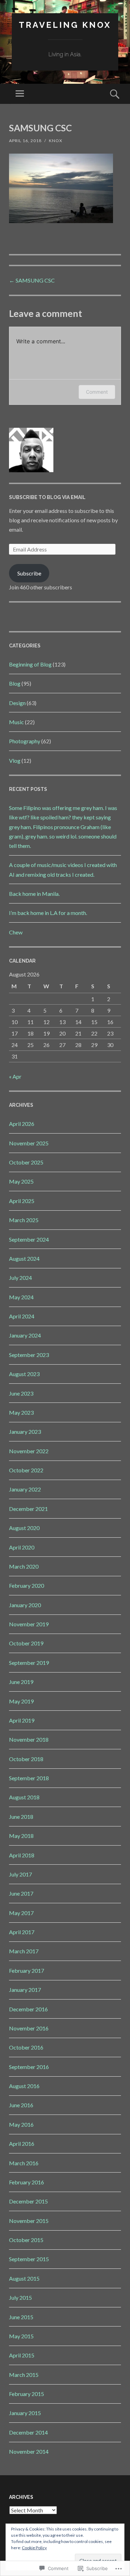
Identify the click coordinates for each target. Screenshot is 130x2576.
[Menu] (20, 94)
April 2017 (22, 1932)
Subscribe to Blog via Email (47, 497)
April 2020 (22, 1547)
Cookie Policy (34, 2548)
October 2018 (26, 1759)
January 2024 (25, 1335)
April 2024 (22, 1316)
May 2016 (21, 2124)
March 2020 (24, 1566)
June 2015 (21, 2317)
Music (16, 722)
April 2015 (22, 2355)
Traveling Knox (65, 25)
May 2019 (21, 1701)
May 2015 (21, 2336)
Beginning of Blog (30, 664)
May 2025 (21, 1181)
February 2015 (27, 2394)
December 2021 (28, 1509)
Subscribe (29, 573)
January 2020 (25, 1605)
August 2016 (24, 2086)
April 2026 (22, 1124)
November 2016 (29, 2028)
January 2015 (25, 2413)
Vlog (15, 760)
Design (17, 703)
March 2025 (24, 1220)
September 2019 (29, 1663)
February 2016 (27, 2182)
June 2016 (21, 2105)
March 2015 (24, 2375)
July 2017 (20, 1874)
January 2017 (25, 1990)
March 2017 (24, 1951)
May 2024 (21, 1297)
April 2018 (22, 1855)
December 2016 (28, 2009)
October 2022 (26, 1470)
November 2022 (29, 1451)
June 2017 (21, 1893)
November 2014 (29, 2451)
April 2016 (22, 2144)
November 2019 (29, 1624)
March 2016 (24, 2163)
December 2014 (28, 2432)
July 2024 (20, 1278)
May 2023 (21, 1412)
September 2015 (29, 2259)
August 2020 (24, 1528)
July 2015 (20, 2297)
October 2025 (26, 1162)
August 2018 (24, 1797)
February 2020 (27, 1585)
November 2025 (29, 1143)
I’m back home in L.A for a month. (48, 913)
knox (56, 141)
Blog (15, 683)
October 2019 (26, 1643)
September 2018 (29, 1778)
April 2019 (22, 1720)
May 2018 (21, 1836)
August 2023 (24, 1374)
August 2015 (24, 2278)
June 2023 (21, 1393)
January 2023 (25, 1432)
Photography (25, 741)
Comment (97, 392)
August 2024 (24, 1258)
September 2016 (29, 2067)
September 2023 (29, 1355)
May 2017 (21, 1913)
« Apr (15, 1076)
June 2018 (21, 1817)
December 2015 (28, 2201)
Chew (16, 932)
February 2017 (27, 1970)
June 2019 (21, 1682)
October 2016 (26, 2047)
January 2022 (25, 1489)
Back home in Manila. (34, 894)
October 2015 (26, 2240)
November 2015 (29, 2221)
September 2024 (29, 1239)
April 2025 (22, 1201)
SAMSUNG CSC (32, 280)
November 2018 (29, 1739)
